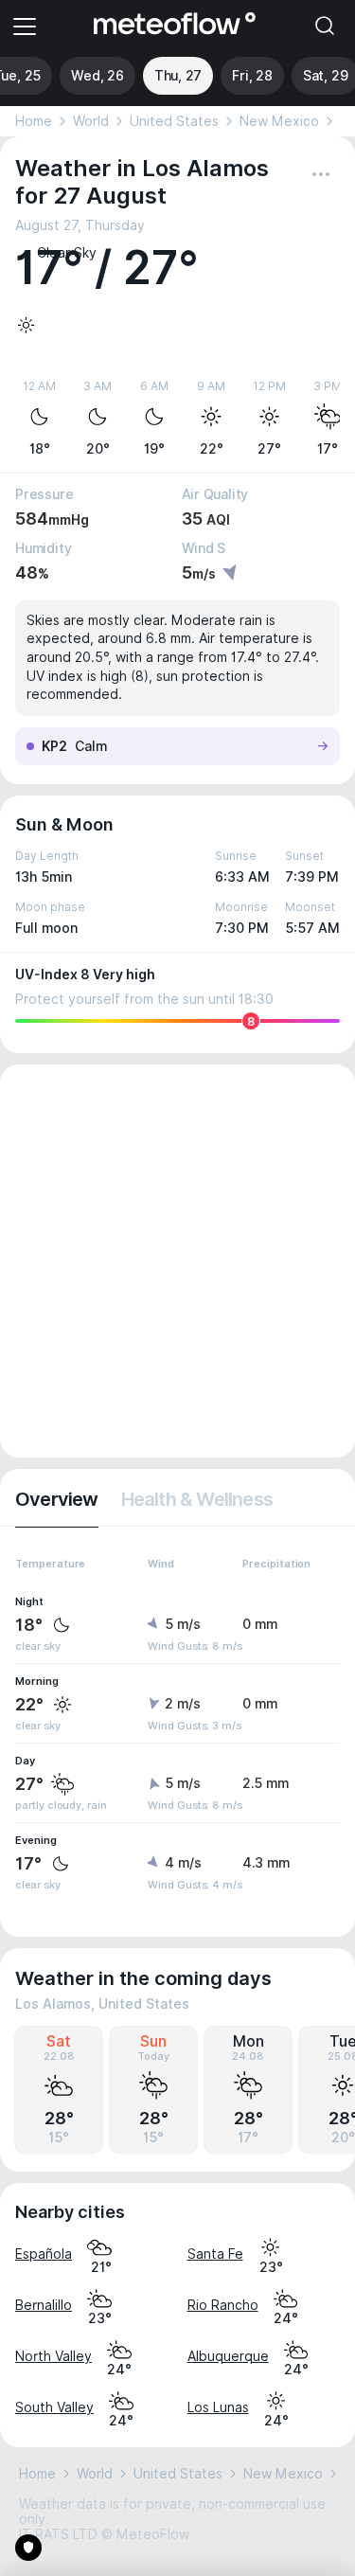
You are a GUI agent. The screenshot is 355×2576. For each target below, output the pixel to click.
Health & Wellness (197, 1499)
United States (174, 121)
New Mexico (279, 121)
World (91, 121)
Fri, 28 (252, 76)
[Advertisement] (177, 1261)
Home (34, 121)
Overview (57, 1499)
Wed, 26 (98, 76)
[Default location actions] (321, 174)
